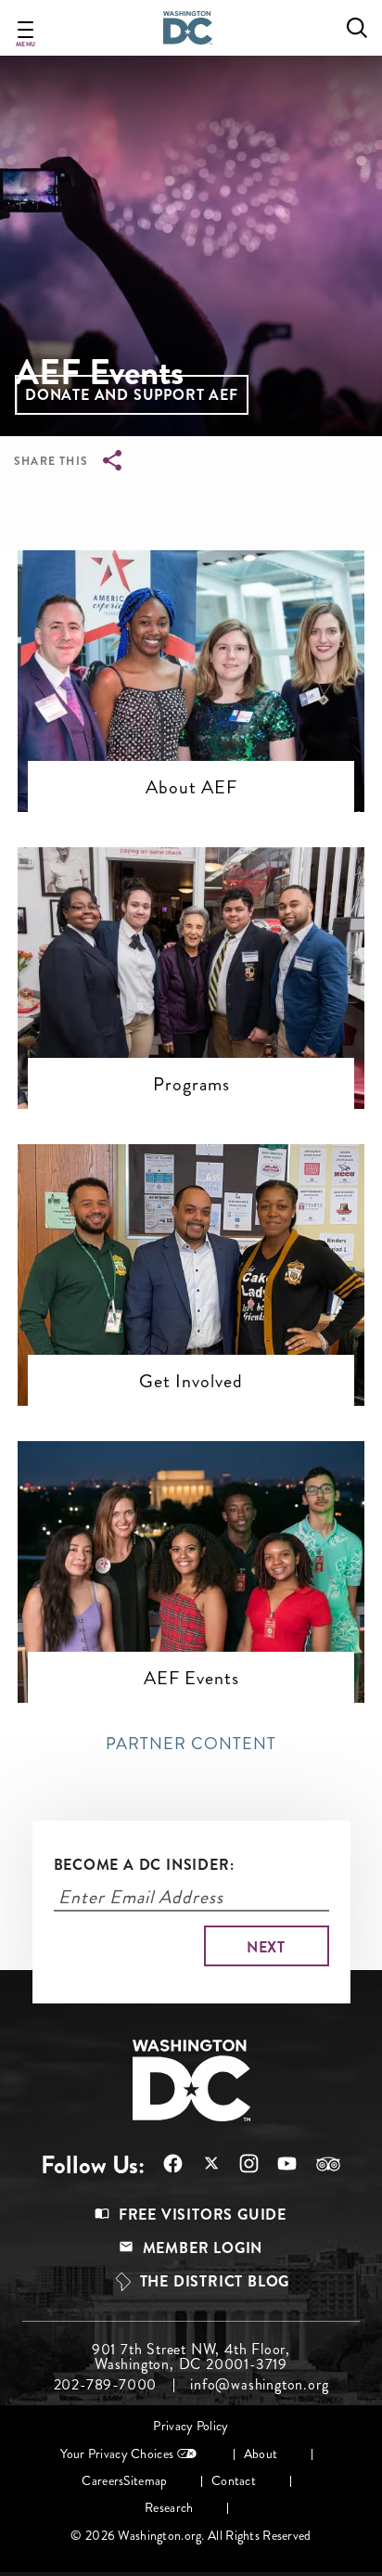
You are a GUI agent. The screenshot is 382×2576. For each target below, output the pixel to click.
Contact (234, 2481)
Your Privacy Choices (117, 2454)
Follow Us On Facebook (164, 2164)
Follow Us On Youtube (278, 2164)
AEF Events (191, 1678)
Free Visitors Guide (203, 2215)
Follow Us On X (202, 2165)
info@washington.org (259, 2385)
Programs (191, 1084)
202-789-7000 (106, 2385)
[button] (132, 395)
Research (169, 2508)
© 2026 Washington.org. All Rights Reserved (191, 2536)
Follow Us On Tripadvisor (319, 2164)
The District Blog (215, 2281)
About (261, 2454)
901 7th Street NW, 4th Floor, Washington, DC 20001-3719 (191, 2357)
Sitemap (145, 2481)
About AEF (191, 787)
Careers (102, 2481)
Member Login (203, 2248)
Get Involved (191, 1381)
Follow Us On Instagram (240, 2164)
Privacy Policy (191, 2426)
